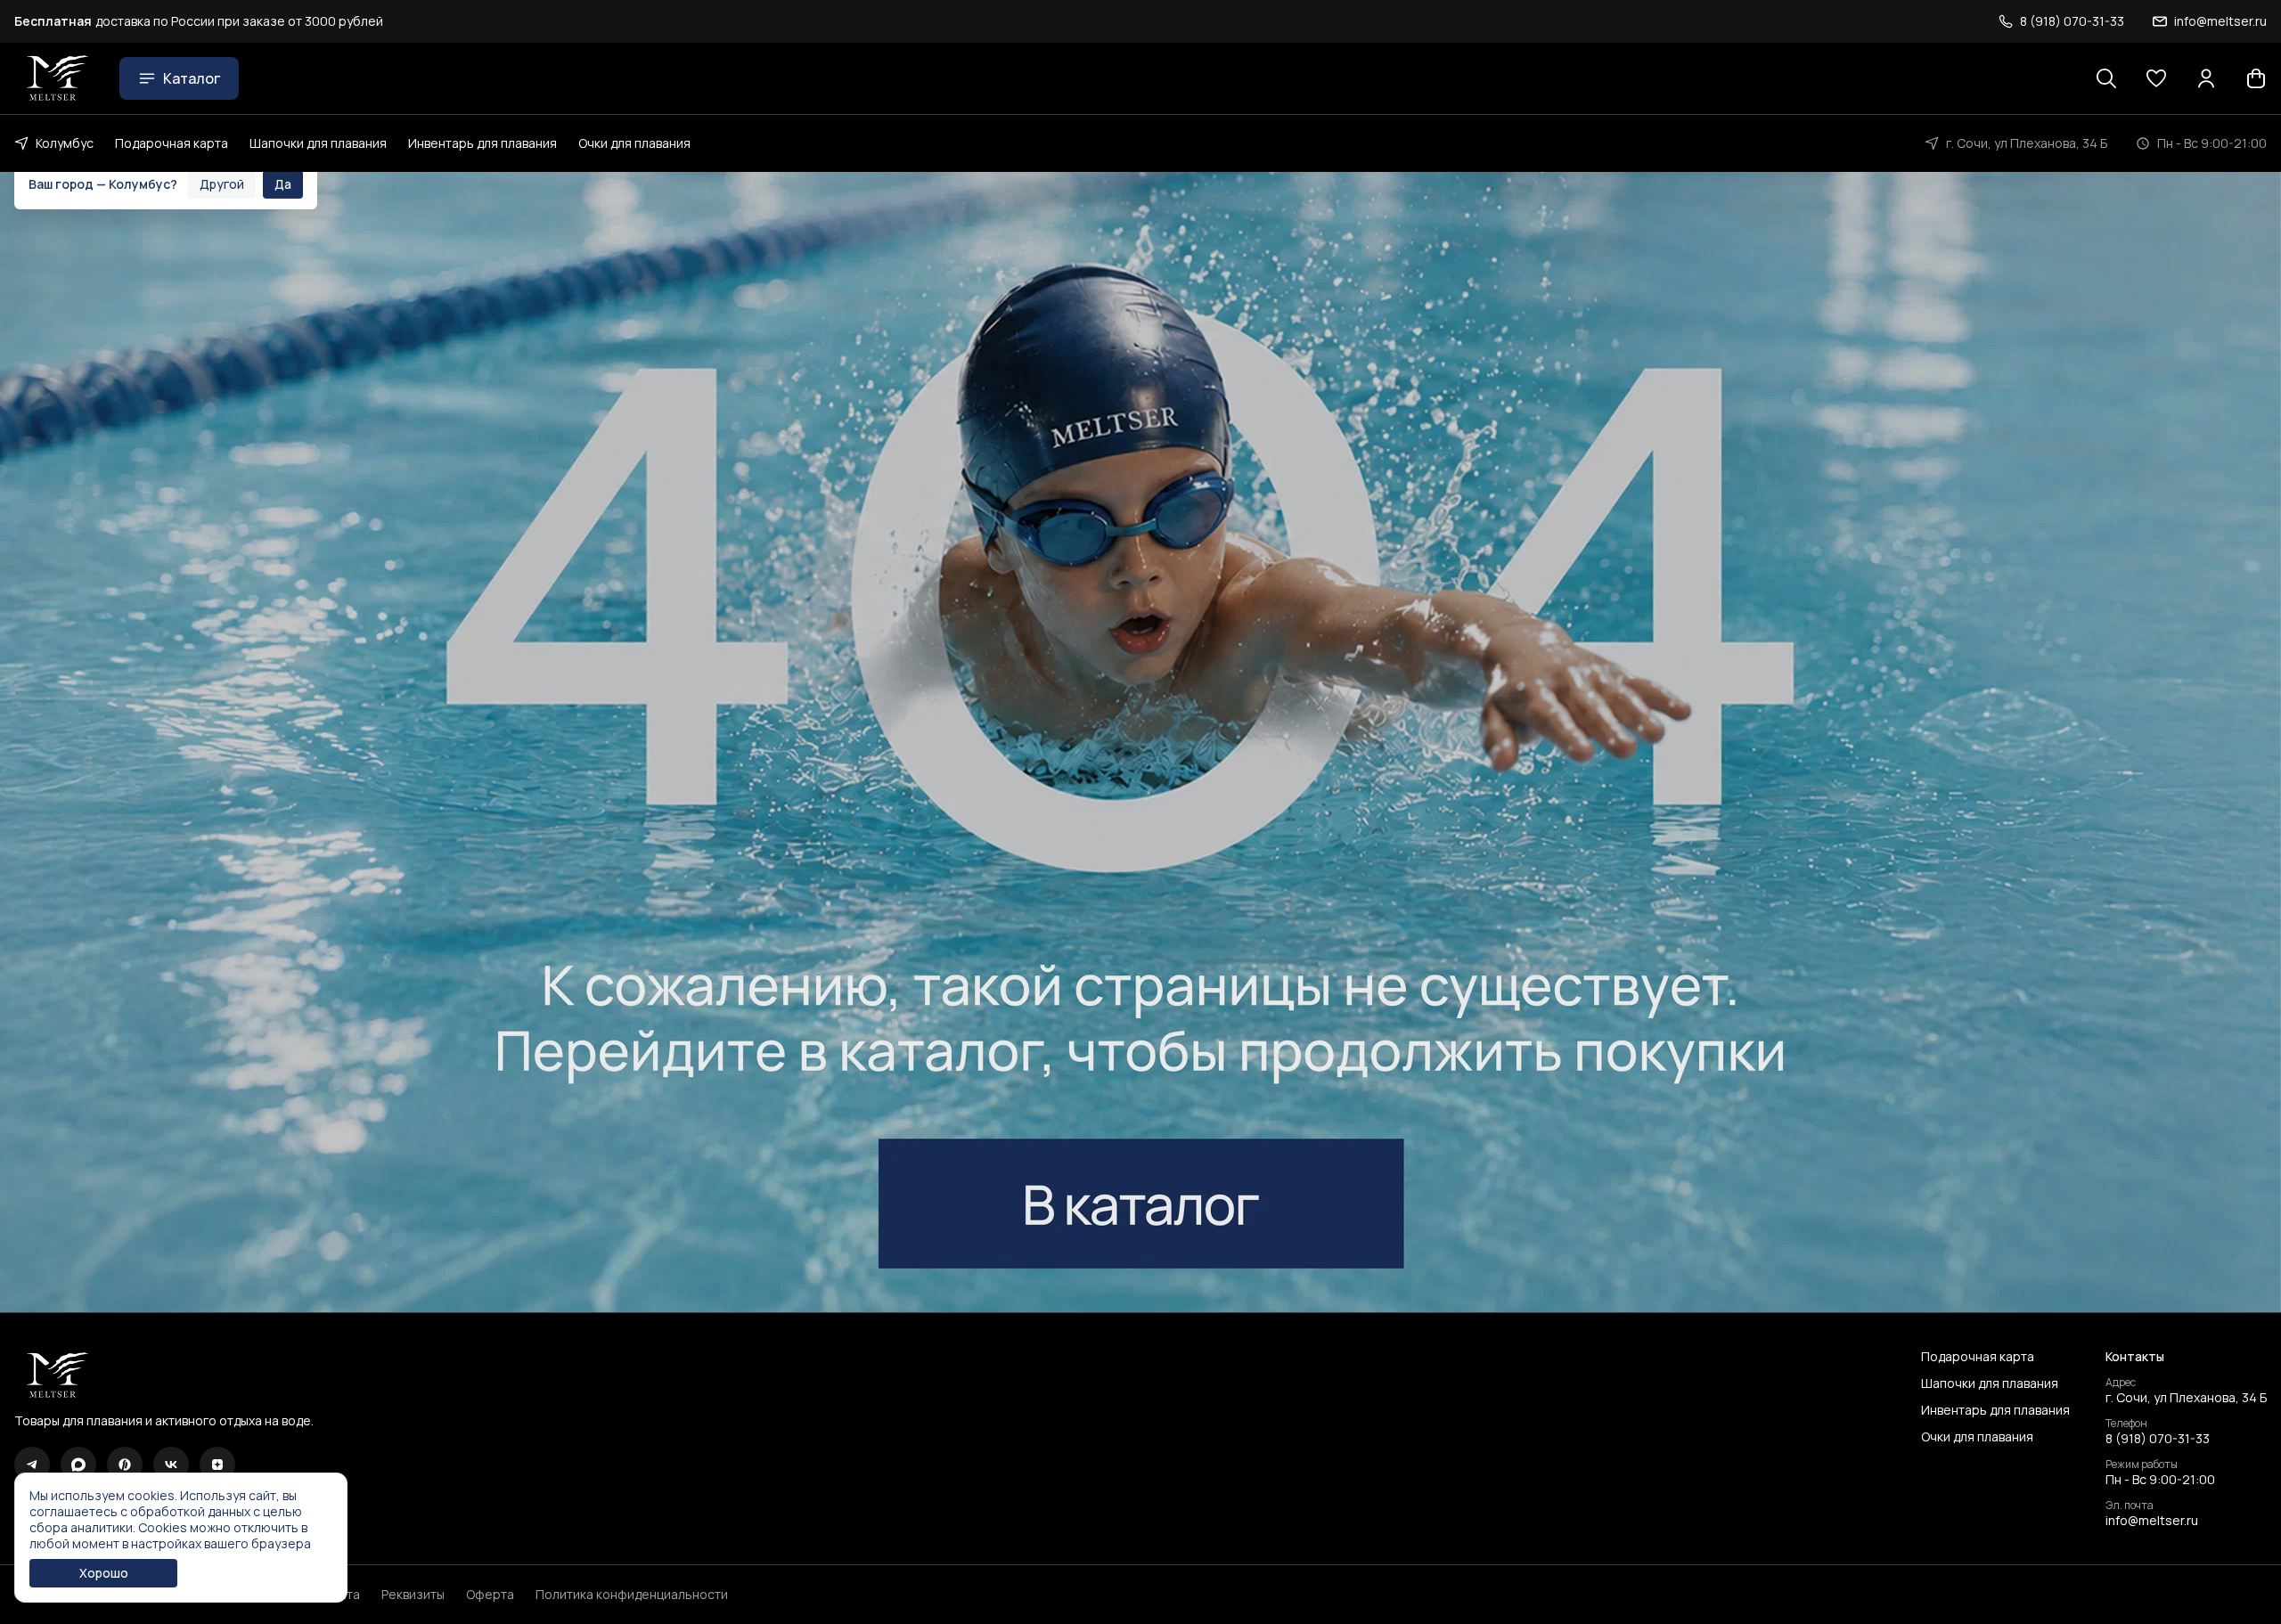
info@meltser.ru (2152, 1521)
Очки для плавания (634, 143)
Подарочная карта (172, 143)
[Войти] (2206, 78)
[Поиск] (2106, 78)
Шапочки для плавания (318, 143)
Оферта (490, 1595)
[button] (2156, 78)
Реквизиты (413, 1595)
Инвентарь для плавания (482, 143)
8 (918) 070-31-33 (2158, 1439)
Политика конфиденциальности (632, 1595)
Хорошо (104, 1573)
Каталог (192, 78)
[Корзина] (2256, 78)
